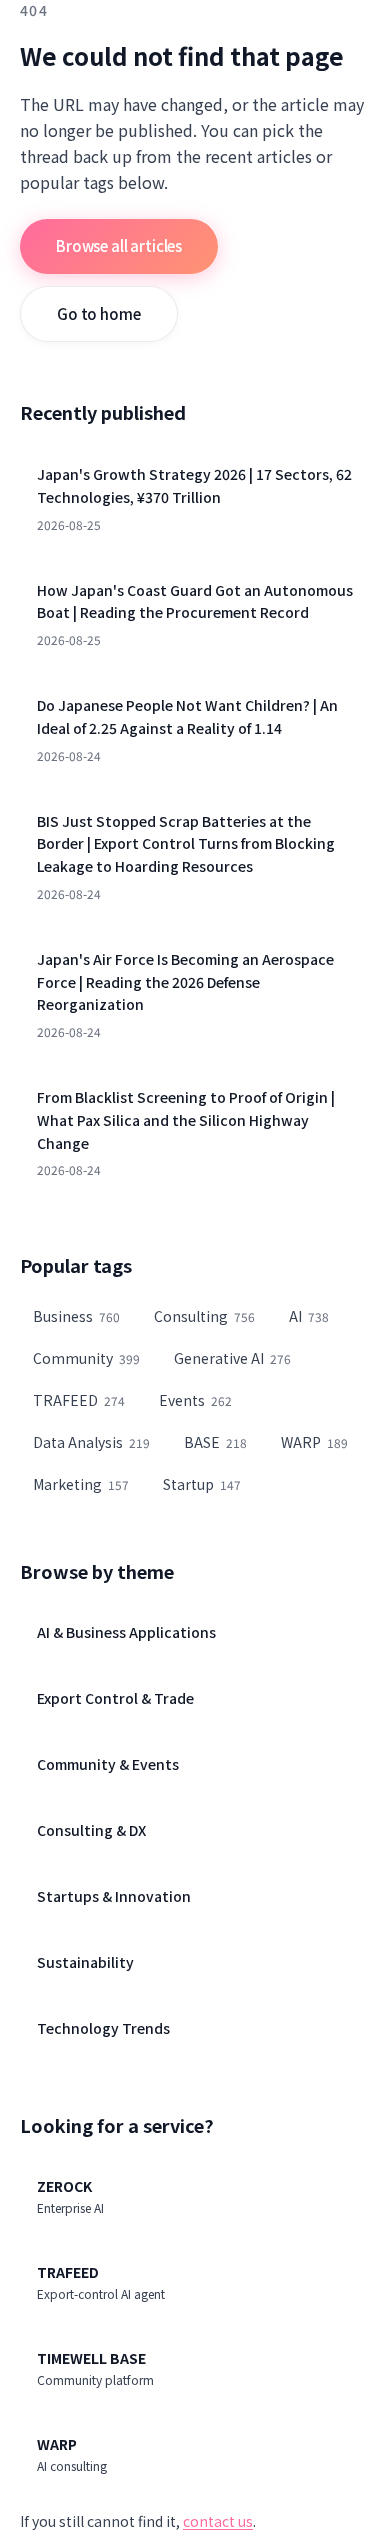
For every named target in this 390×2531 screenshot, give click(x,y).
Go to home (99, 313)
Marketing (81, 1484)
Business (76, 1316)
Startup (202, 1484)
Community (86, 1358)
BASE (215, 1442)
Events (195, 1400)
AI (309, 1316)
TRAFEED (79, 1400)
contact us (218, 2521)
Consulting (204, 1316)
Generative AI (232, 1358)
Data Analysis (91, 1442)
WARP (314, 1442)
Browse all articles (119, 245)
